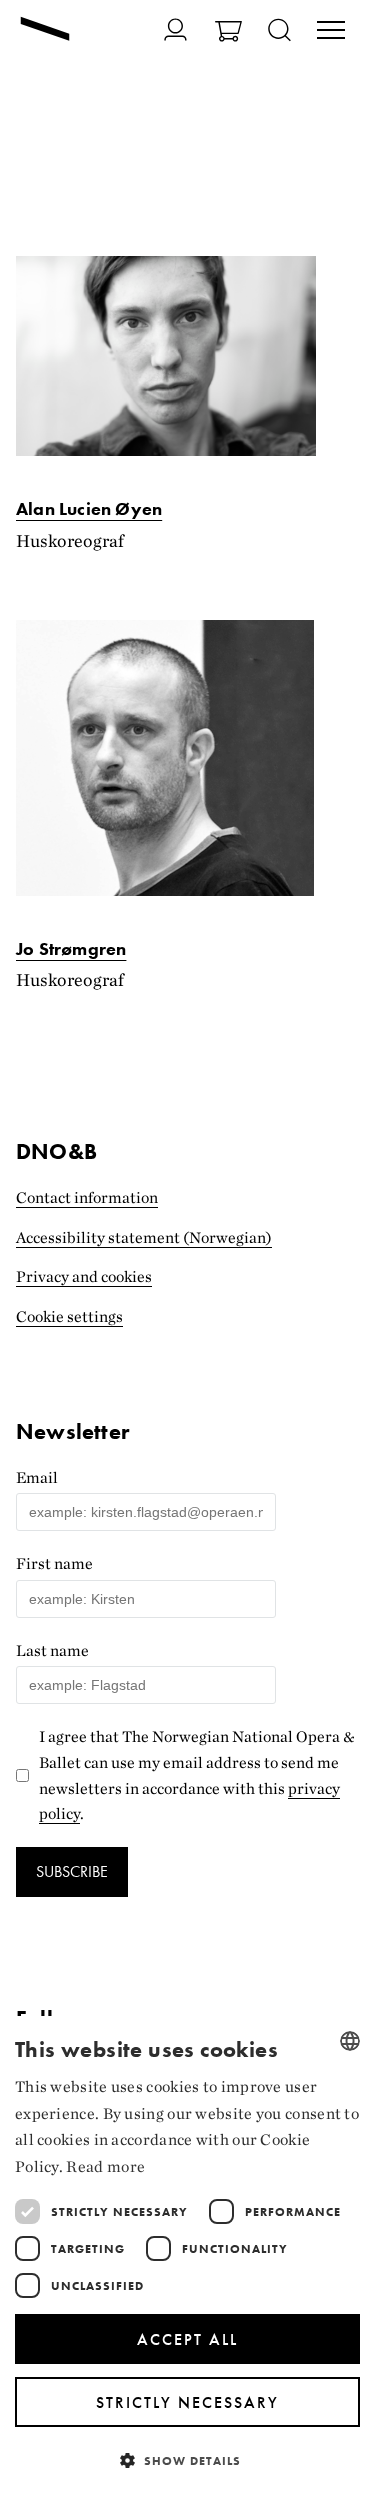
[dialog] (187, 2255)
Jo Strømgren (71, 948)
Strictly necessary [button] (187, 2402)
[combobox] (350, 2041)
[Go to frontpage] (45, 31)
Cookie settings (69, 1316)
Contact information (87, 1197)
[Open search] (279, 31)
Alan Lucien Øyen (89, 508)
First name (54, 1563)
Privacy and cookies (84, 1276)
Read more (105, 2166)
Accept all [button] (187, 2339)
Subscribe (72, 1871)
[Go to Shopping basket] (228, 33)
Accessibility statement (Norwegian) (144, 1237)
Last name (52, 1650)
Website (28, 1412)
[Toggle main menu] (331, 32)
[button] (187, 2459)
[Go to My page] (175, 29)
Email (37, 1477)
